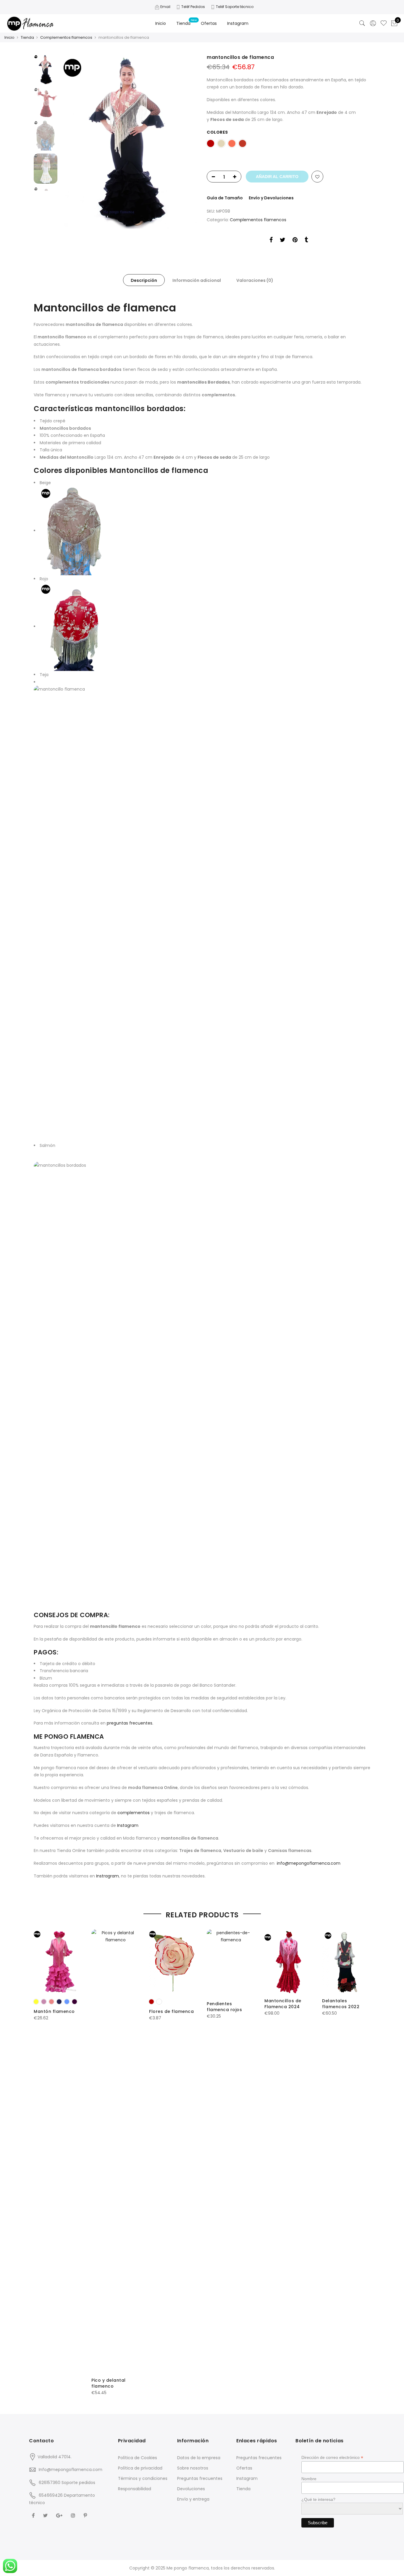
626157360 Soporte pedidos (67, 2483)
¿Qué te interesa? (318, 2499)
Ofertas (209, 23)
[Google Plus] (60, 2515)
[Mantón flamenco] (58, 1961)
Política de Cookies (138, 2458)
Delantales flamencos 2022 (341, 2004)
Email (165, 7)
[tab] (144, 280)
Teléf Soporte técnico (235, 7)
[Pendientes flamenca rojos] (231, 1961)
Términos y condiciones (143, 2478)
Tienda (183, 23)
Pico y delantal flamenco (109, 2383)
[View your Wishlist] (384, 23)
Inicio (161, 23)
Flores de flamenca (171, 2011)
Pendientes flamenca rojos (224, 2007)
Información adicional (197, 280)
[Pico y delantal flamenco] (115, 2151)
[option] (129, 142)
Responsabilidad (135, 2489)
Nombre (309, 2479)
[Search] (362, 23)
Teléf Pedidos (193, 7)
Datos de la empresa (199, 2458)
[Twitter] (46, 2515)
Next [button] (187, 141)
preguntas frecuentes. (130, 1723)
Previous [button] (75, 141)
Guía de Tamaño (225, 198)
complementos (134, 1813)
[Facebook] (34, 2515)
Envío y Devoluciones (271, 198)
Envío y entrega (193, 2499)
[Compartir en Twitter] (283, 241)
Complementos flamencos (66, 37)
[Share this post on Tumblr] (306, 241)
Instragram (108, 1876)
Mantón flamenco (54, 2011)
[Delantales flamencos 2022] (346, 1961)
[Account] (373, 23)
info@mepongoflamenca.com (309, 1863)
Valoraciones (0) (255, 280)
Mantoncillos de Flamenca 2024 (283, 2004)
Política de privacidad (140, 2468)
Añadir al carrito (277, 177)
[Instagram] (74, 2515)
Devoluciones (191, 2489)
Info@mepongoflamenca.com (71, 2470)
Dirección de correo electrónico (332, 2458)
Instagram (238, 23)
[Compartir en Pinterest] (295, 241)
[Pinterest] (86, 2515)
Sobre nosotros (193, 2468)
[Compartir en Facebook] (271, 241)
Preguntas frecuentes (200, 2478)
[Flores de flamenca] (173, 1961)
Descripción (144, 280)
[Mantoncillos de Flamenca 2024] (289, 1961)
